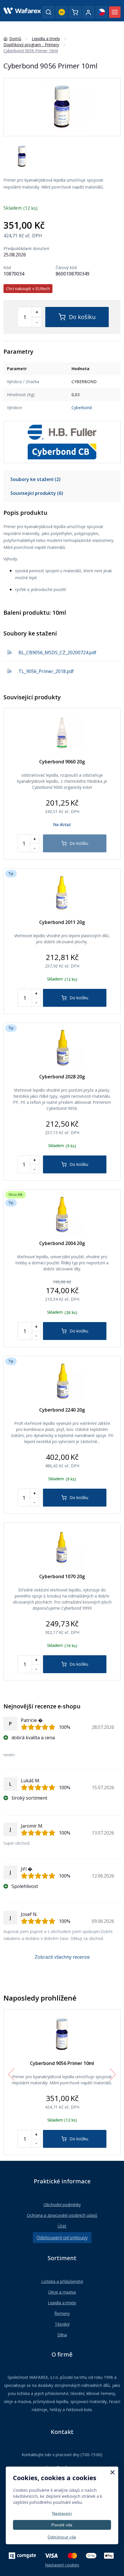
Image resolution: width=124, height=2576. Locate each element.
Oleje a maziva (62, 2292)
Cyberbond (82, 408)
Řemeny (62, 2313)
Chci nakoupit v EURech (28, 289)
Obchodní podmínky (62, 2205)
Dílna (62, 2335)
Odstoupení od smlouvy (62, 2238)
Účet (62, 2226)
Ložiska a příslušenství (62, 2281)
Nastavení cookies (62, 2565)
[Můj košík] (75, 12)
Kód (7, 268)
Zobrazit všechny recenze (62, 1957)
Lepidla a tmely (62, 2303)
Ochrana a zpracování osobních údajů (62, 2215)
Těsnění (62, 2324)
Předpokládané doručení (26, 249)
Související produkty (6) (37, 493)
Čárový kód (66, 268)
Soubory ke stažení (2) (35, 479)
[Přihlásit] (88, 12)
